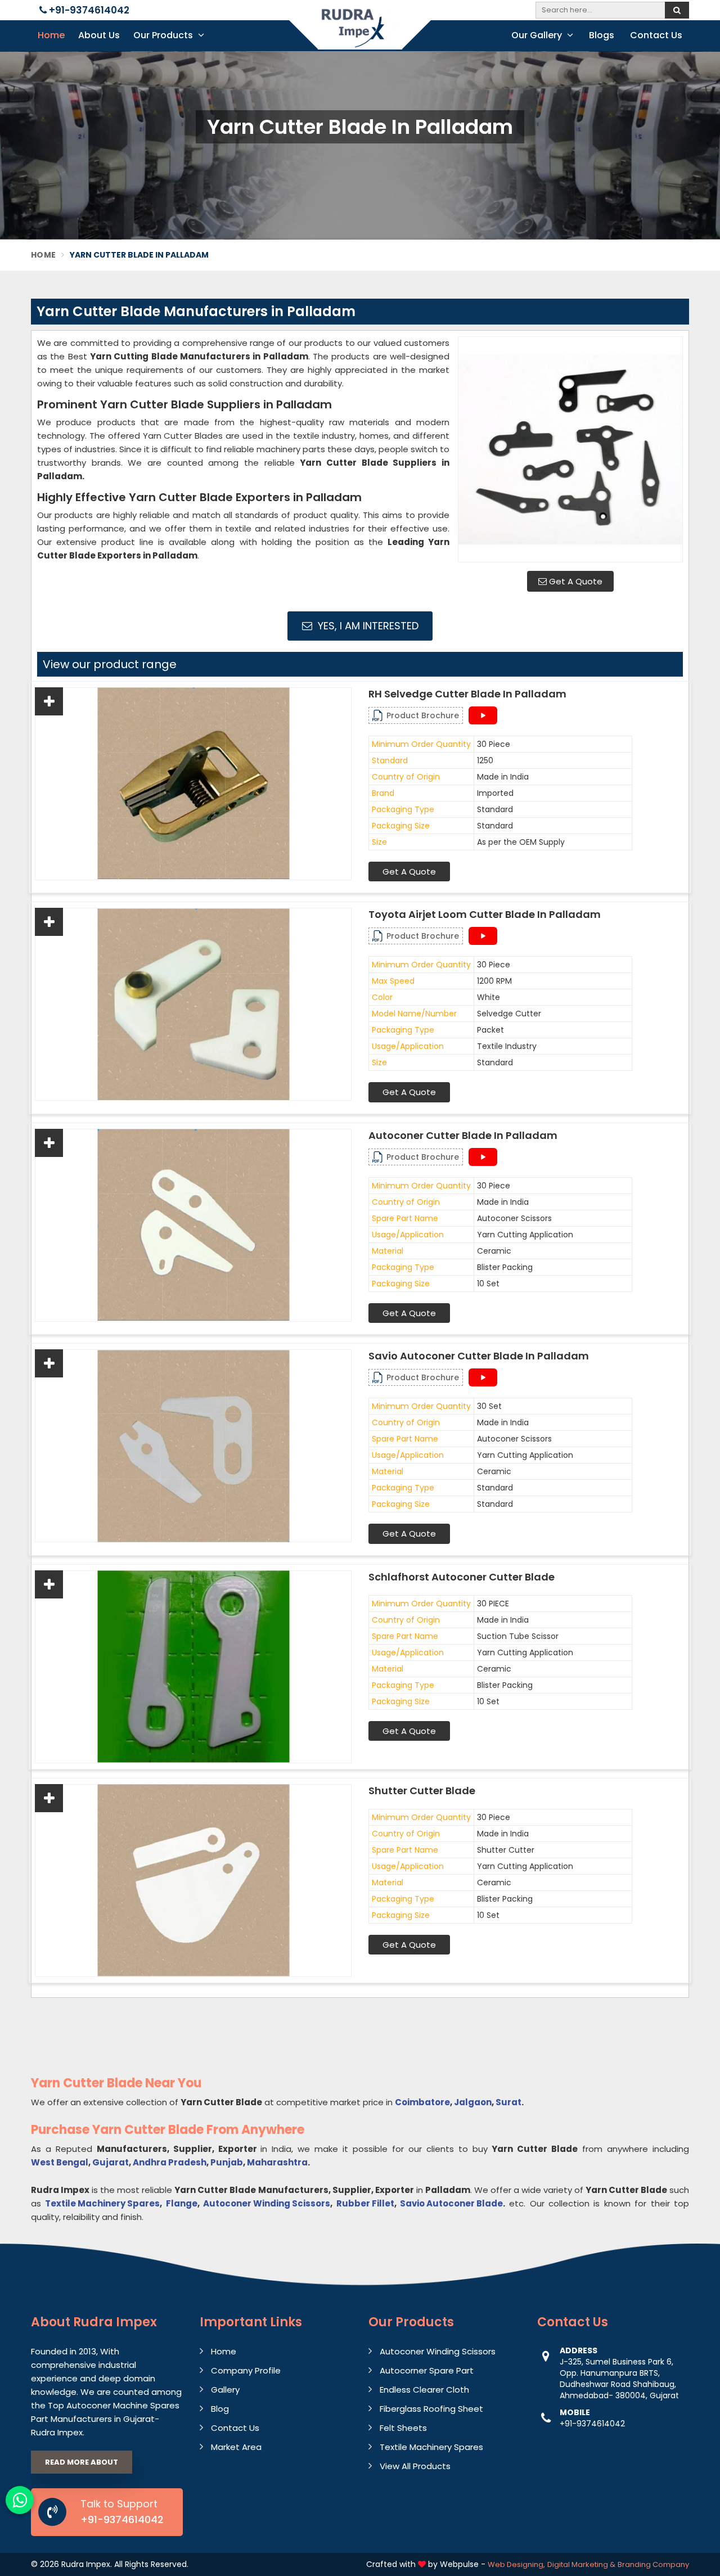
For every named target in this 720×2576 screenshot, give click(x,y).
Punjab (227, 2162)
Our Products (164, 35)
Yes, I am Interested (367, 626)
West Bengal (60, 2162)
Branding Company (653, 2564)
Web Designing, (516, 2564)
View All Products (415, 2466)
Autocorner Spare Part (427, 2370)
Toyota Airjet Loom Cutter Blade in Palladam (485, 915)
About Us (99, 35)
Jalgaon (473, 2102)
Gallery (225, 2390)
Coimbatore (422, 2102)
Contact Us (656, 35)
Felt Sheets (403, 2428)
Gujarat (111, 2162)
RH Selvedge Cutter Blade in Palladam (467, 694)
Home (51, 35)
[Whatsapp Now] (20, 2500)
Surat (508, 2102)
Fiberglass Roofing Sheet (431, 2409)
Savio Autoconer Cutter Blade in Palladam (479, 1356)
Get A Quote (575, 581)
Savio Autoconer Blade (451, 2203)
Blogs (602, 35)
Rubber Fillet (365, 2203)
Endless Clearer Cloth (424, 2390)
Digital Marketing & (581, 2564)
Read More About (82, 2462)
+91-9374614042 (88, 10)
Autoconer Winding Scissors (267, 2203)
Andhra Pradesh (170, 2162)
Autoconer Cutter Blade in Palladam (463, 1136)
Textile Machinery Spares (102, 2203)
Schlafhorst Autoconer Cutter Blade (462, 1577)
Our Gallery (538, 35)
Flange (182, 2203)
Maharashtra (277, 2162)
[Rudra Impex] (360, 35)
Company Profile (246, 2370)
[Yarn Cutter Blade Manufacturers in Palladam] (570, 449)
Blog (220, 2409)
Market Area (236, 2447)
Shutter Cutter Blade (422, 1791)
